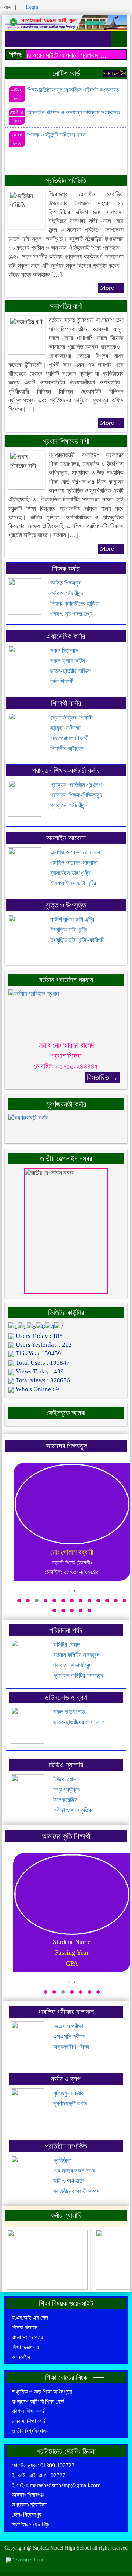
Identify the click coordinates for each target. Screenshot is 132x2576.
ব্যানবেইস (21, 2357)
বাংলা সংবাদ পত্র (27, 2337)
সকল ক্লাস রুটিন (68, 661)
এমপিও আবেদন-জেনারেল (75, 852)
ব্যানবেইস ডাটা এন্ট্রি (70, 873)
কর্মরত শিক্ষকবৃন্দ (66, 583)
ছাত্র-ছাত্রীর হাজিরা (70, 671)
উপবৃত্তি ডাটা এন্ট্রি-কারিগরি (77, 940)
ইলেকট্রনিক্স (65, 1800)
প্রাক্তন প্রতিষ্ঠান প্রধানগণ (77, 785)
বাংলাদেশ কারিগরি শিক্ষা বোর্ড (38, 2402)
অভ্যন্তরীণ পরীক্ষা (71, 2047)
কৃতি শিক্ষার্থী (62, 681)
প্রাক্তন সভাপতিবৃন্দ (72, 1665)
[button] (19, 1601)
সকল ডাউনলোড (69, 1712)
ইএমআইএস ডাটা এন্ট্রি (73, 883)
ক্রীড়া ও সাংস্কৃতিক (73, 1810)
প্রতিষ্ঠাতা (62, 2161)
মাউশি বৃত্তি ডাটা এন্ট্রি (72, 920)
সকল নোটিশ (115, 73)
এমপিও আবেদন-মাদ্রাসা (74, 863)
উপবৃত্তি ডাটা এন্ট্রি (69, 930)
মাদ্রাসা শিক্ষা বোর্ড (29, 2421)
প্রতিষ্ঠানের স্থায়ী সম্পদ (76, 2191)
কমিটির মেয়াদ (66, 1645)
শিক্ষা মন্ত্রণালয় (25, 2347)
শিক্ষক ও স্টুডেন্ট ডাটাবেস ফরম (56, 135)
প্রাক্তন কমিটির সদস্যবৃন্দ (78, 1676)
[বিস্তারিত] (34, 1014)
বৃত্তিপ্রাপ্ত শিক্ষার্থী (69, 738)
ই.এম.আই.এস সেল (30, 2318)
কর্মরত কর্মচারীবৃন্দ (67, 593)
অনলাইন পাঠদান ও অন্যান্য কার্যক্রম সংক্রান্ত (74, 112)
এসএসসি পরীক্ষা (69, 2037)
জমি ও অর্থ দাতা (68, 2181)
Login (31, 7)
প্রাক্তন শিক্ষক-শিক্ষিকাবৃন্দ (76, 795)
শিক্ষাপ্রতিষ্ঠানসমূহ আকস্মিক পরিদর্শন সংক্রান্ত (73, 90)
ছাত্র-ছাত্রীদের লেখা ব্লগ (79, 1722)
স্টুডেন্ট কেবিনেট (65, 728)
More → (111, 288)
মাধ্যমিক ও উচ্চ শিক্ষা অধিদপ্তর (42, 2392)
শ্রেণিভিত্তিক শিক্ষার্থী (71, 718)
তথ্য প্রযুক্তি (66, 1790)
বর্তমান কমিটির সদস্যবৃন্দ (76, 1655)
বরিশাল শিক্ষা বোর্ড (28, 2411)
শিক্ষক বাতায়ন (25, 2327)
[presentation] (69, 1591)
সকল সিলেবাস (64, 651)
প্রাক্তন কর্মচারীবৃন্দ (69, 805)
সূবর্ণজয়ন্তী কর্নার (70, 2104)
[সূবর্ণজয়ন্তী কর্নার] (28, 1126)
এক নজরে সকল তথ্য (74, 2171)
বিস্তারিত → (102, 1077)
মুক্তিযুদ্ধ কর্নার (68, 2093)
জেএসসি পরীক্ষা (68, 2026)
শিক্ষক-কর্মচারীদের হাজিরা (75, 604)
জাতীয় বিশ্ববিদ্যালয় (30, 2431)
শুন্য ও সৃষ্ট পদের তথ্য (71, 614)
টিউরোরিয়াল (65, 1779)
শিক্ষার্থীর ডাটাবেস (67, 749)
